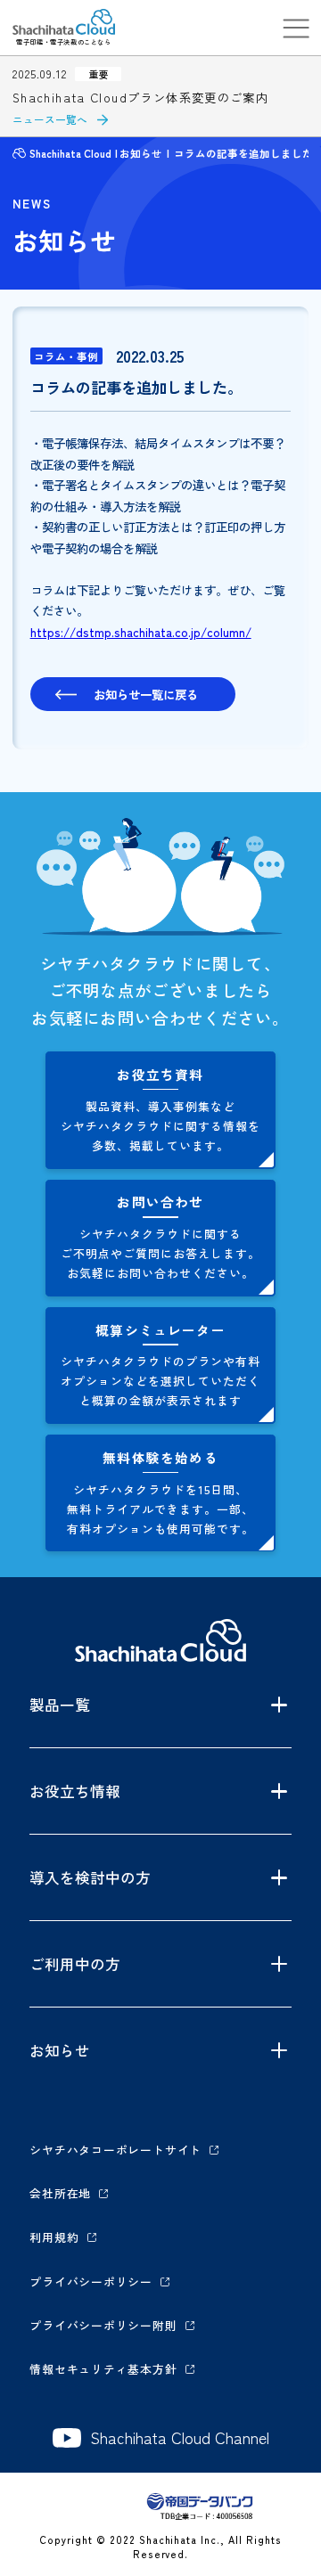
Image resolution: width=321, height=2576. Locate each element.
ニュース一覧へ (50, 119)
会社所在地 (60, 2193)
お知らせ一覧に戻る (146, 694)
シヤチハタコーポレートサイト (115, 2150)
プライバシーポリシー (91, 2282)
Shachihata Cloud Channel (180, 2438)
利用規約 (54, 2237)
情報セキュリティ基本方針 (103, 2369)
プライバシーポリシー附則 (103, 2325)
